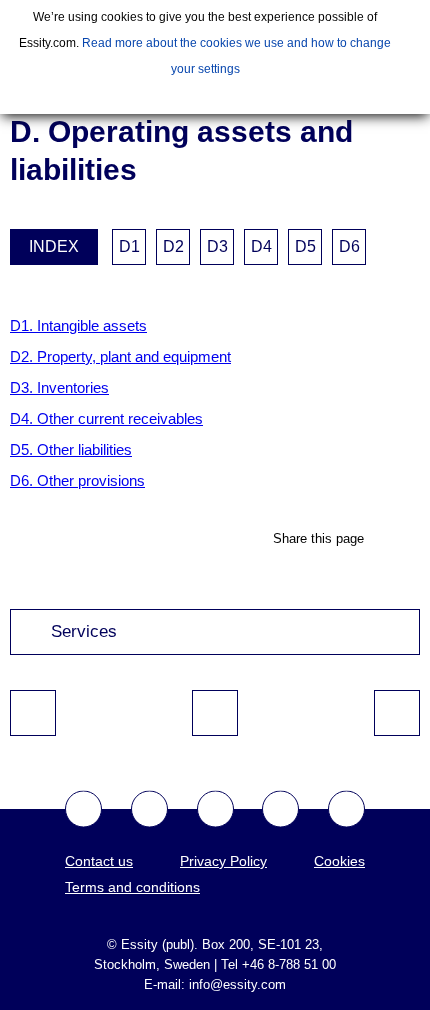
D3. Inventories (59, 387)
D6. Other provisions (77, 480)
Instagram (280, 809)
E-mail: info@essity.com (215, 984)
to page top (215, 713)
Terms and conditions (132, 887)
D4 (261, 246)
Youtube (215, 809)
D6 (349, 246)
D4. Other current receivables (106, 418)
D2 (173, 246)
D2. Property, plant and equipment (120, 356)
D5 (305, 246)
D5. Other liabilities (71, 449)
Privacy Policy (223, 861)
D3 (217, 246)
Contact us (99, 861)
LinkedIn (346, 809)
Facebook (83, 809)
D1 (129, 246)
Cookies (339, 861)
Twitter (149, 809)
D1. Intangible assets (78, 325)
